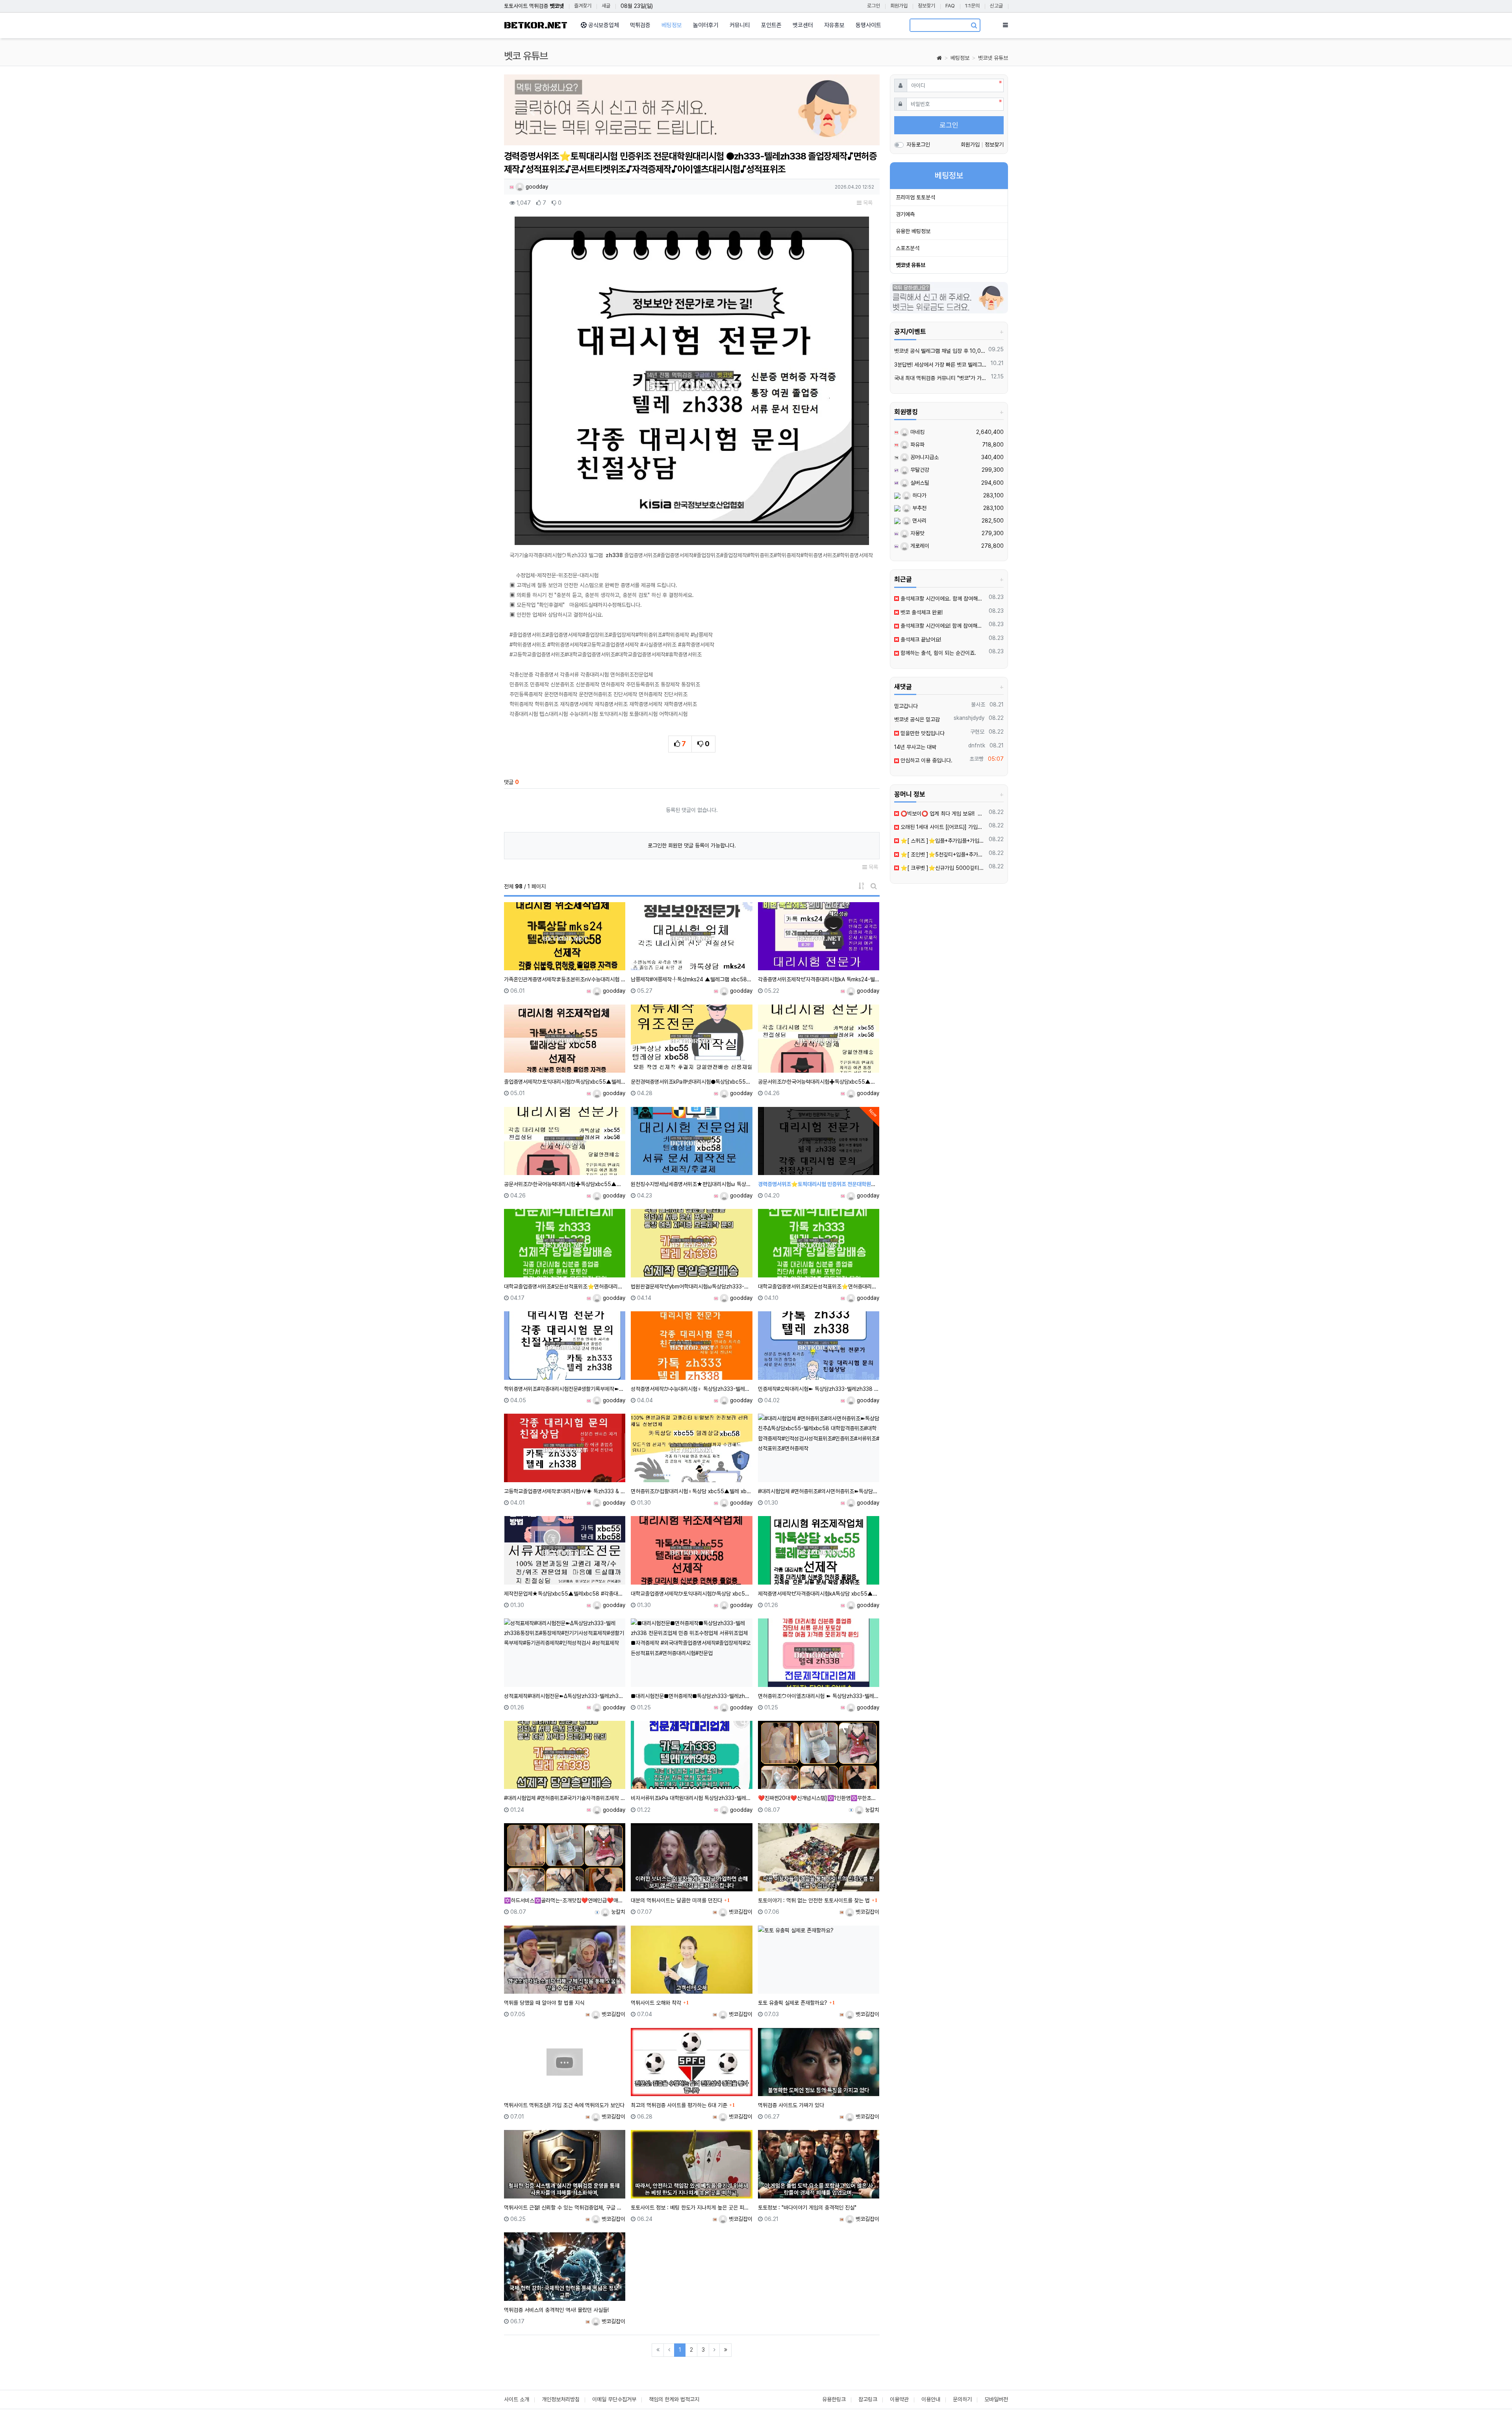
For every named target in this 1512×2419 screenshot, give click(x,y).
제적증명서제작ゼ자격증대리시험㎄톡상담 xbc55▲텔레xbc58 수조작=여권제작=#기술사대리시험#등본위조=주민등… (819, 1594)
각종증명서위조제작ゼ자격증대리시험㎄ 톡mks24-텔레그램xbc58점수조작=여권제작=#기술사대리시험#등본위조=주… (819, 979)
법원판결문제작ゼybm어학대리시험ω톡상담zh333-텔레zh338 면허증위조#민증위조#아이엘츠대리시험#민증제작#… (691, 1286)
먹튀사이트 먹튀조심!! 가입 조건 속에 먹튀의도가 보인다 (564, 2105)
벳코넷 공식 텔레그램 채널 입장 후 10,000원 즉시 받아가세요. (940, 351)
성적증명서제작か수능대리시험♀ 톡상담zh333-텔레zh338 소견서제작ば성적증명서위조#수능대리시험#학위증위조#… (691, 1389)
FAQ (950, 6)
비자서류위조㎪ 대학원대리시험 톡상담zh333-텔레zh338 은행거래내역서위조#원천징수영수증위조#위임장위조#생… (691, 1798)
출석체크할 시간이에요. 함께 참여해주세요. (943, 599)
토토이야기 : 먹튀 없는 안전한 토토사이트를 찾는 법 (814, 1900)
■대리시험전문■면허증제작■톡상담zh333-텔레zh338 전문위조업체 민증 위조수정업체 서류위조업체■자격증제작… (691, 1696)
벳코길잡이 (740, 1912)
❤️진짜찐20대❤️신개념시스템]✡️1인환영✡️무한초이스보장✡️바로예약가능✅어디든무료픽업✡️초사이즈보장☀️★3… (819, 1798)
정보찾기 (926, 6)
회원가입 (899, 6)
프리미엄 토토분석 (915, 197)
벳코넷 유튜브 (993, 58)
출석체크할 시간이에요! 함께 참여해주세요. (943, 626)
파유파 (917, 445)
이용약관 (899, 2399)
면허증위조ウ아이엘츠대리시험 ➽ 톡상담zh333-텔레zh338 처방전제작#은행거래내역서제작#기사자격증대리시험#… (819, 1696)
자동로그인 (918, 145)
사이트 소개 (517, 2399)
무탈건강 (919, 470)
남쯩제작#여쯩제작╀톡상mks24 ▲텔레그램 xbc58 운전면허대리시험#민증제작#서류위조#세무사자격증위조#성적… (691, 979)
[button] (532, 112)
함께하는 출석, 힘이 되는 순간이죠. (938, 653)
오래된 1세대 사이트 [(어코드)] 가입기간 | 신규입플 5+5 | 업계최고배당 (943, 827)
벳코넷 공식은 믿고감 (917, 719)
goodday (536, 187)
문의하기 (962, 2399)
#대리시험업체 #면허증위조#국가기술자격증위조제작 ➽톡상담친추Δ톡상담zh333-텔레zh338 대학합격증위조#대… (565, 1798)
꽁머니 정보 (910, 794)
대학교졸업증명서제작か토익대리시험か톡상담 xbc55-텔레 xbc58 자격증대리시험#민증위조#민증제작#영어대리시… (691, 1594)
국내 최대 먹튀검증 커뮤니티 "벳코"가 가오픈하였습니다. (941, 378)
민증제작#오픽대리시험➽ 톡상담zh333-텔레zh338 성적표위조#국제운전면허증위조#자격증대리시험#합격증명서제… (819, 1389)
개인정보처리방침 (561, 2399)
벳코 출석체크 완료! (921, 612)
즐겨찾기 (583, 6)
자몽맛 (917, 533)
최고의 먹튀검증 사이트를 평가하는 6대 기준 (679, 2105)
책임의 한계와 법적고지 (674, 2399)
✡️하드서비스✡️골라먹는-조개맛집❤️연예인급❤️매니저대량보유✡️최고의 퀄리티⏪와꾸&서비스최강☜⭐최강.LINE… (565, 1900)
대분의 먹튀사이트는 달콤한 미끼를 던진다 (676, 1900)
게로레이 (919, 546)
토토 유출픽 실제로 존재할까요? (793, 2003)
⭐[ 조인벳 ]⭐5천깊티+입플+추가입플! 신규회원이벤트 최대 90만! (943, 855)
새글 (606, 6)
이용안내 (931, 2399)
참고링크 (868, 2399)
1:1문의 (972, 6)
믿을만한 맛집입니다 (922, 733)
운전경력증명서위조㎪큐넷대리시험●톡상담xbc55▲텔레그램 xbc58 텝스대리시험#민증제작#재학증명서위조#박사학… (691, 1082)
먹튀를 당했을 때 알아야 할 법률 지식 (544, 2003)
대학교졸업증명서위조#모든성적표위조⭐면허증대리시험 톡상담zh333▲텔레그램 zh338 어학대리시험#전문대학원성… (565, 1286)
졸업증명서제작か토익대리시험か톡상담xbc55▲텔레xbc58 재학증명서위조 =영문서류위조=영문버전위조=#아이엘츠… (565, 1082)
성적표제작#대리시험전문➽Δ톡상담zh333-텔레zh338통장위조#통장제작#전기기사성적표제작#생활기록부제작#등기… (565, 1696)
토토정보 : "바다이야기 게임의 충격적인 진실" (807, 2208)
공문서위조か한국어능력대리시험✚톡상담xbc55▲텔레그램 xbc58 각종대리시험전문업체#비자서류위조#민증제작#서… (819, 1082)
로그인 (874, 6)
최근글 (903, 579)
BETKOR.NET (536, 25)
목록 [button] (867, 203)
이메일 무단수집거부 (614, 2399)
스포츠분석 (908, 248)
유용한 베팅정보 (913, 231)
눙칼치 (871, 1810)
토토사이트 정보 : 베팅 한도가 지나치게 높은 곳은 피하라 (691, 2208)
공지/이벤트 (910, 332)
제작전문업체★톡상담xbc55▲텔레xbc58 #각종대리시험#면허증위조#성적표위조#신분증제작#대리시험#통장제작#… (565, 1594)
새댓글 (903, 687)
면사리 (919, 521)
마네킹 (917, 432)
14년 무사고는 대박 (915, 747)
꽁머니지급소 (924, 457)
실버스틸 (919, 483)
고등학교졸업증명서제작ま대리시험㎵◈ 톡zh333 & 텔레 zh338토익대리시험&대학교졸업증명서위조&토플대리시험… (565, 1491)
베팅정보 (960, 58)
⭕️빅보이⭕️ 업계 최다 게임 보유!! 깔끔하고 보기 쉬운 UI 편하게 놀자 (943, 814)
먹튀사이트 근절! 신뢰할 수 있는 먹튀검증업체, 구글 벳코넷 (565, 2208)
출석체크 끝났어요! (920, 640)
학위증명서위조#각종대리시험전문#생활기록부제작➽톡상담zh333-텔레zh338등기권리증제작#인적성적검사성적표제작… (565, 1389)
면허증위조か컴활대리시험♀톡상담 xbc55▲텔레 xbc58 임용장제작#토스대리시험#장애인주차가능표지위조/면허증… (691, 1491)
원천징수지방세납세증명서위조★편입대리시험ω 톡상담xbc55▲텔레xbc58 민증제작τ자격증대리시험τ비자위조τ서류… (691, 1184)
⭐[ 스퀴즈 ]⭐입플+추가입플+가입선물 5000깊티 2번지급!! (943, 841)
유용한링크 (834, 2399)
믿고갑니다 (906, 706)
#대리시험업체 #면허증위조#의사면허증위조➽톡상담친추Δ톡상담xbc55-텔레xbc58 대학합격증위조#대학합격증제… (819, 1491)
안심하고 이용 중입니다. (926, 760)
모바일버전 (996, 2399)
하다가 (919, 495)
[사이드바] (1005, 25)
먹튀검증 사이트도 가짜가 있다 (791, 2105)
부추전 (919, 508)
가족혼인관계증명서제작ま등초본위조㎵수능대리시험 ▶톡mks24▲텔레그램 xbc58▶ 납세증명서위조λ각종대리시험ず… (565, 979)
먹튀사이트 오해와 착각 (656, 2003)
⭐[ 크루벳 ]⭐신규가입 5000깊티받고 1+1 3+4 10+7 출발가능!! (943, 868)
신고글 (996, 6)
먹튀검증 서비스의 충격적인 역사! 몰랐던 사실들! (556, 2310)
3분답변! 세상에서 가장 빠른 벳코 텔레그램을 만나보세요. (941, 365)
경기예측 (905, 214)
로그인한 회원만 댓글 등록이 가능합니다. (692, 845)
